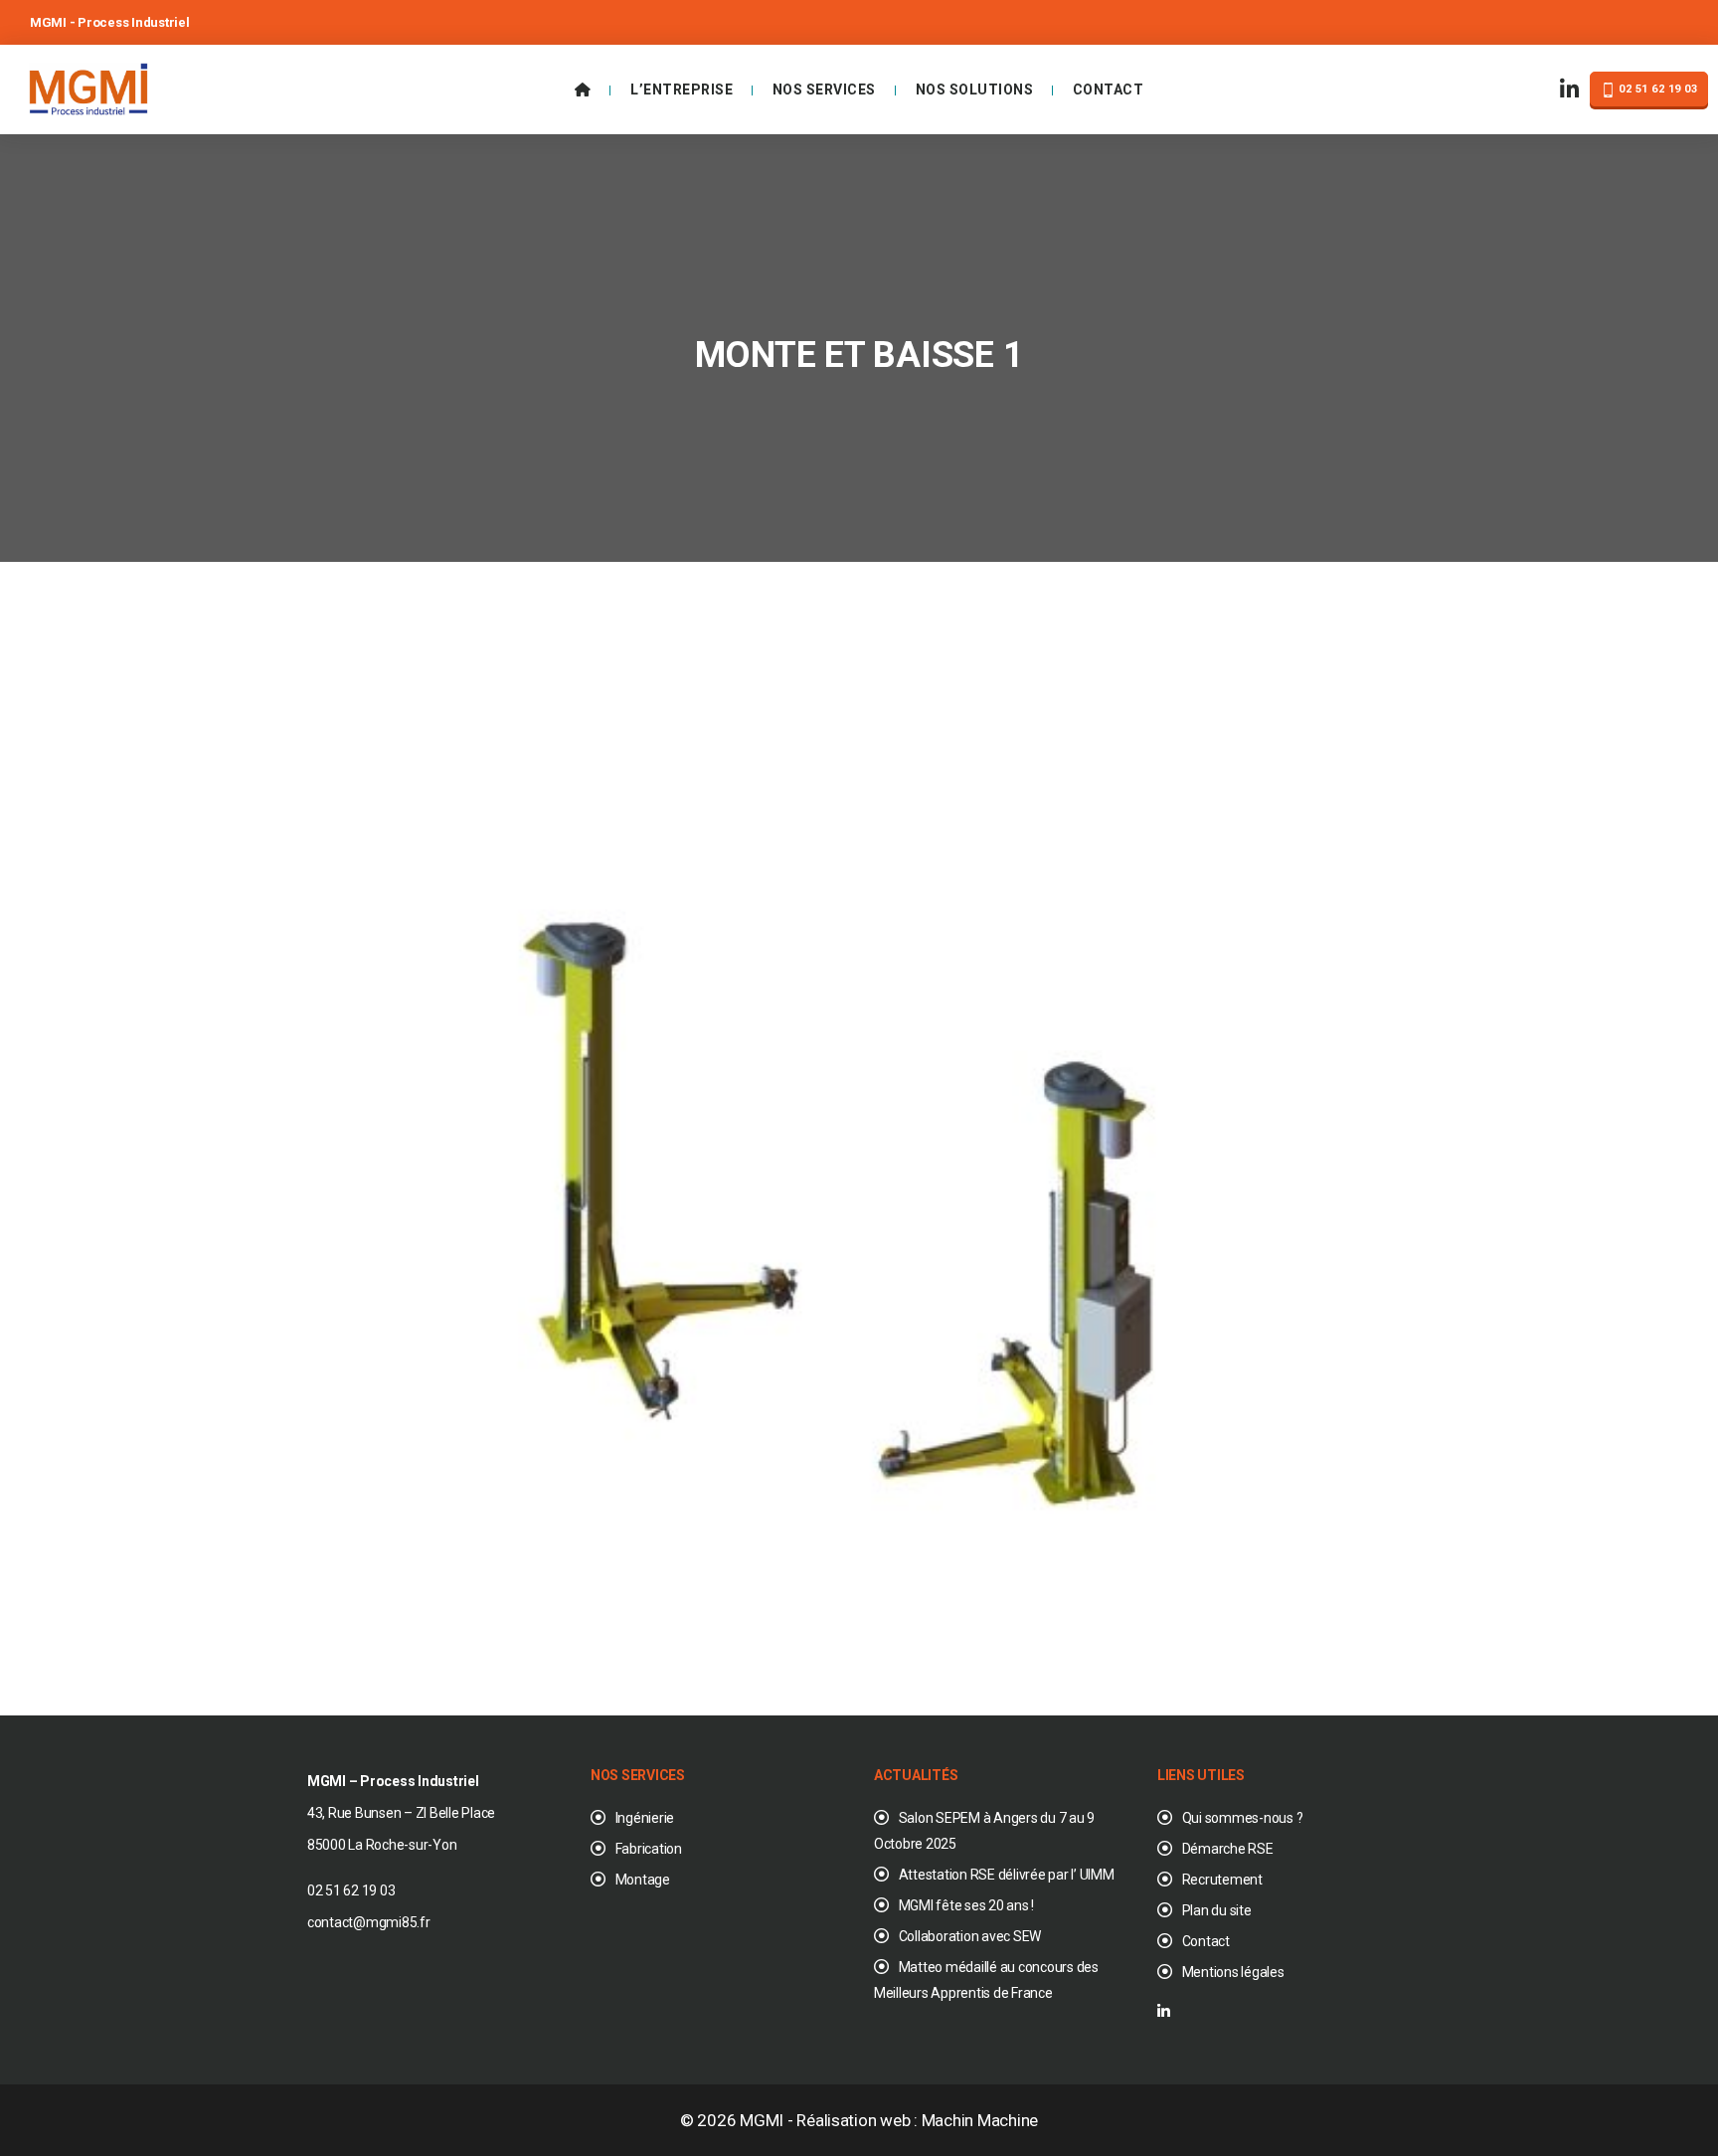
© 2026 (710, 2120)
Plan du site (1217, 1910)
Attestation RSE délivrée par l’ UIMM (1007, 1875)
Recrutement (1222, 1880)
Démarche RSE (1228, 1849)
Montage (643, 1880)
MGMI (762, 2120)
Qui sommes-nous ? (1242, 1818)
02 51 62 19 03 (1657, 89)
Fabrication (649, 1849)
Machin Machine (980, 2120)
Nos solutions (975, 90)
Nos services (824, 90)
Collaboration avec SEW (970, 1936)
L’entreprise (682, 90)
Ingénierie (645, 1818)
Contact (1109, 90)
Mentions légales (1233, 1972)
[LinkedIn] (1570, 90)
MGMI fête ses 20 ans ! (966, 1905)
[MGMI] (88, 88)
